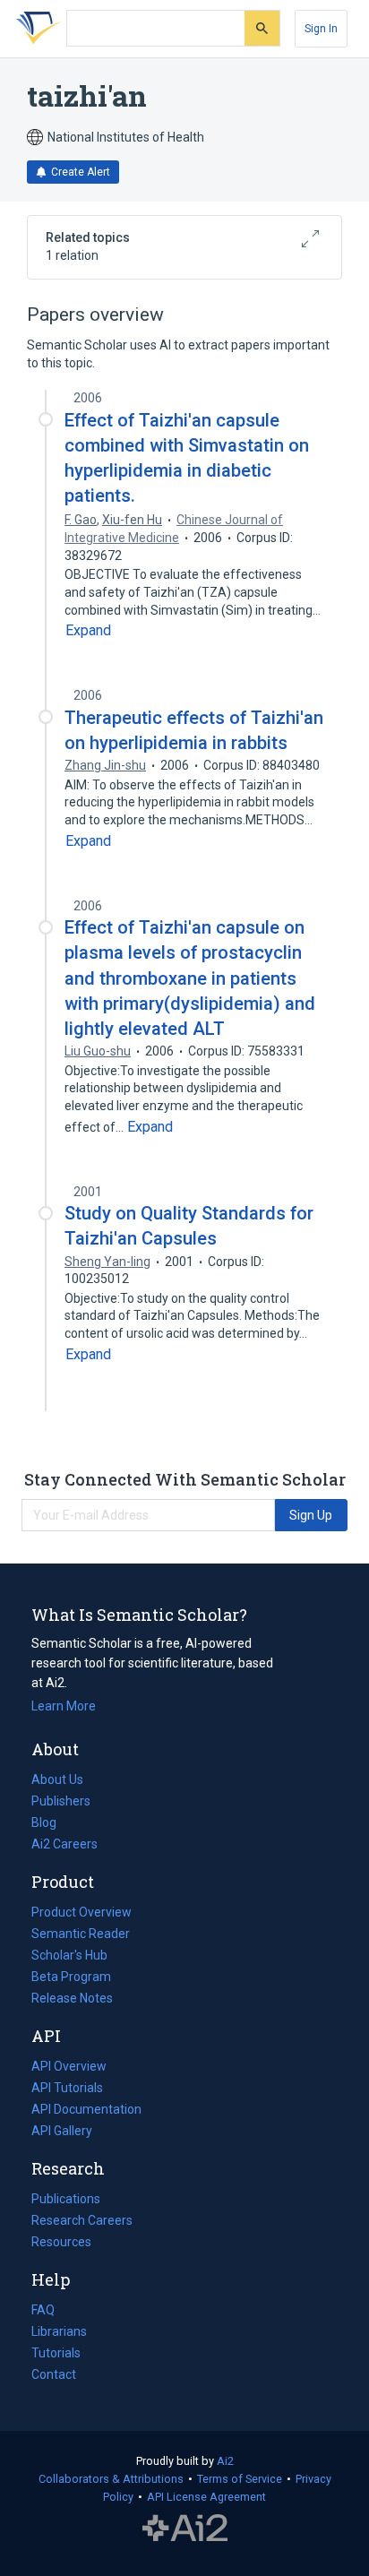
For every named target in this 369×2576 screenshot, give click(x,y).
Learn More (64, 1706)
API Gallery (62, 2131)
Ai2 (225, 2461)
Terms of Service (240, 2479)
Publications (66, 2201)
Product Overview (82, 1912)
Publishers (61, 1801)
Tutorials (56, 2353)
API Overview (69, 2066)
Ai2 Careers (64, 1846)
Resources (61, 2244)
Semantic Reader (81, 1934)
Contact (54, 2374)
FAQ (43, 2310)
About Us (57, 1779)
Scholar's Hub (69, 1955)
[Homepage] (35, 29)
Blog (51, 1824)
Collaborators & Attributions (111, 2479)
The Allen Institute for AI (185, 2529)
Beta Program (71, 1977)
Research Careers (82, 2222)
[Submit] (262, 28)
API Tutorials (67, 2088)
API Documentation (86, 2111)
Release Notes (72, 1998)
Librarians (59, 2331)
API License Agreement (206, 2497)
